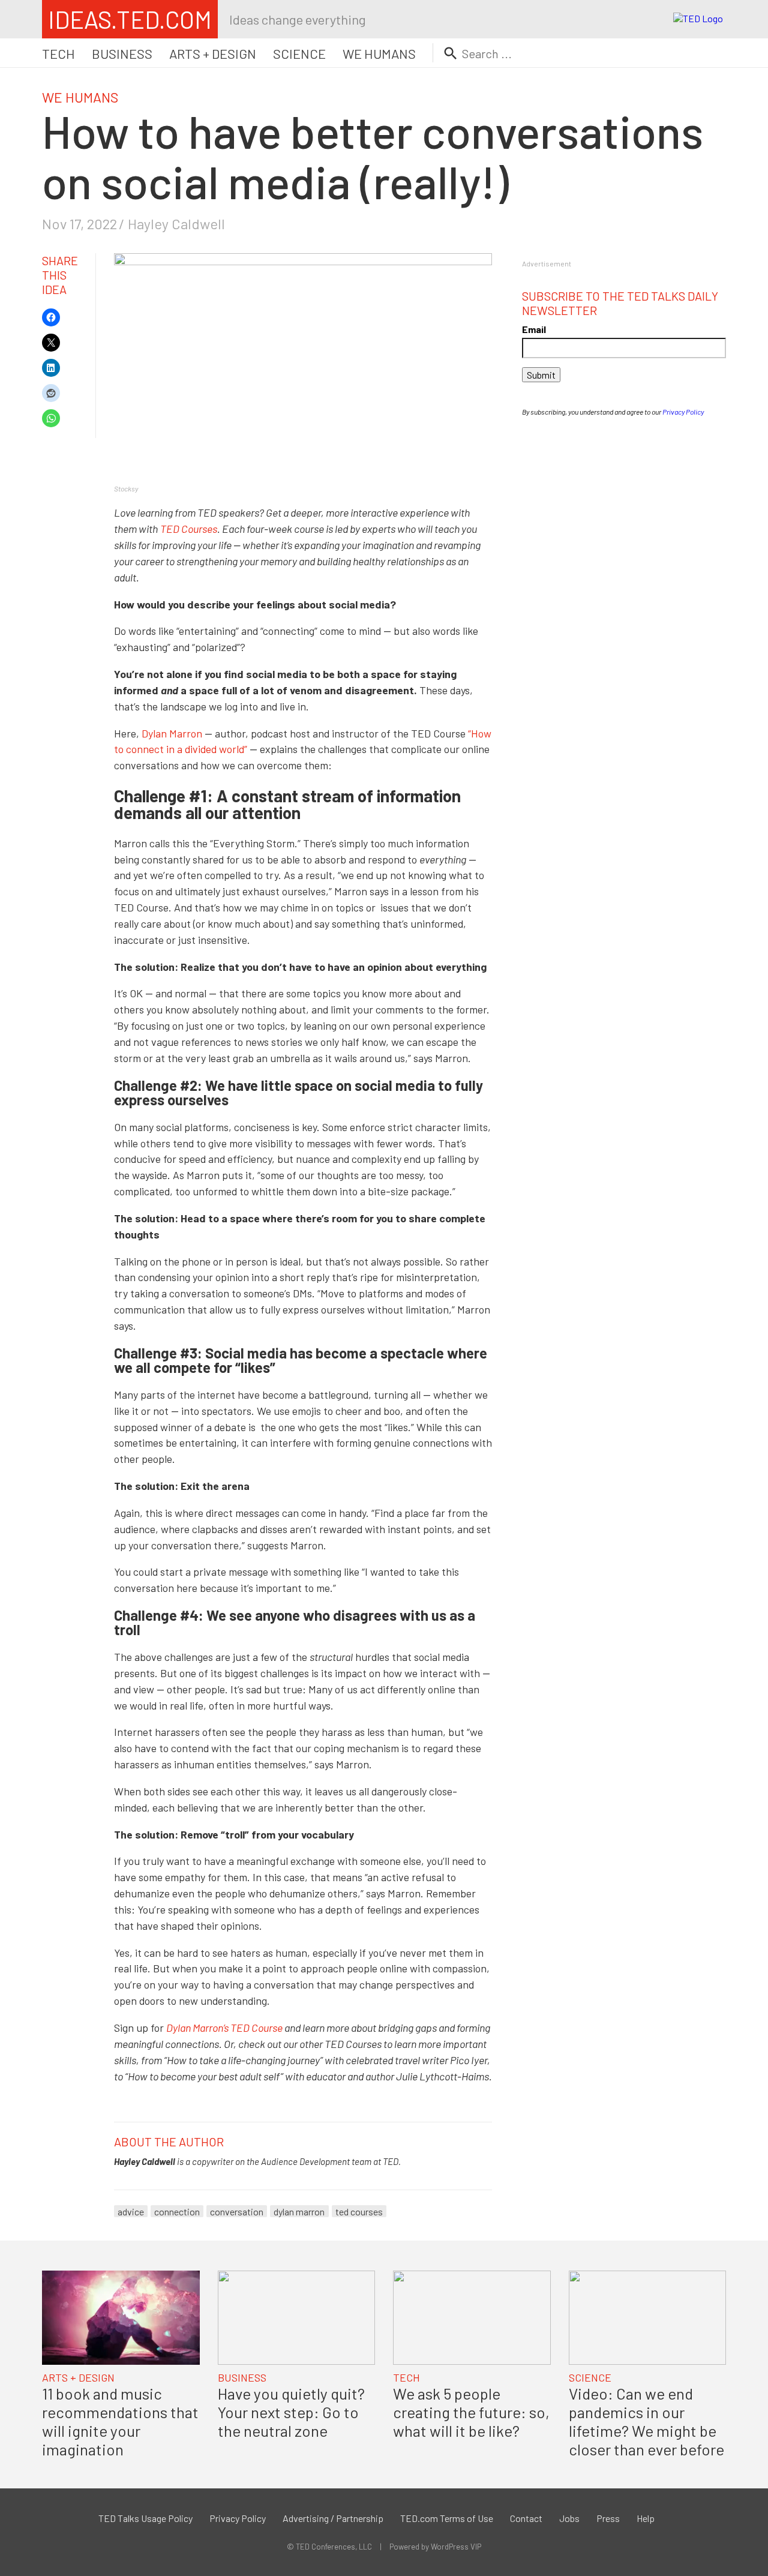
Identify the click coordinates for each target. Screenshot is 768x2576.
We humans (379, 53)
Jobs (569, 2518)
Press (608, 2518)
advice (131, 2211)
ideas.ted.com (130, 19)
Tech (58, 53)
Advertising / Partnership (333, 2518)
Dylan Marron (172, 733)
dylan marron (299, 2211)
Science (299, 53)
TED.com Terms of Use (447, 2518)
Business (122, 53)
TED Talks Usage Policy (145, 2518)
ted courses (359, 2211)
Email (534, 329)
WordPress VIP (456, 2547)
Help (646, 2518)
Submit (541, 375)
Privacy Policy (683, 412)
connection (177, 2211)
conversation (237, 2211)
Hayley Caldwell (176, 224)
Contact (526, 2518)
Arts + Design (213, 53)
